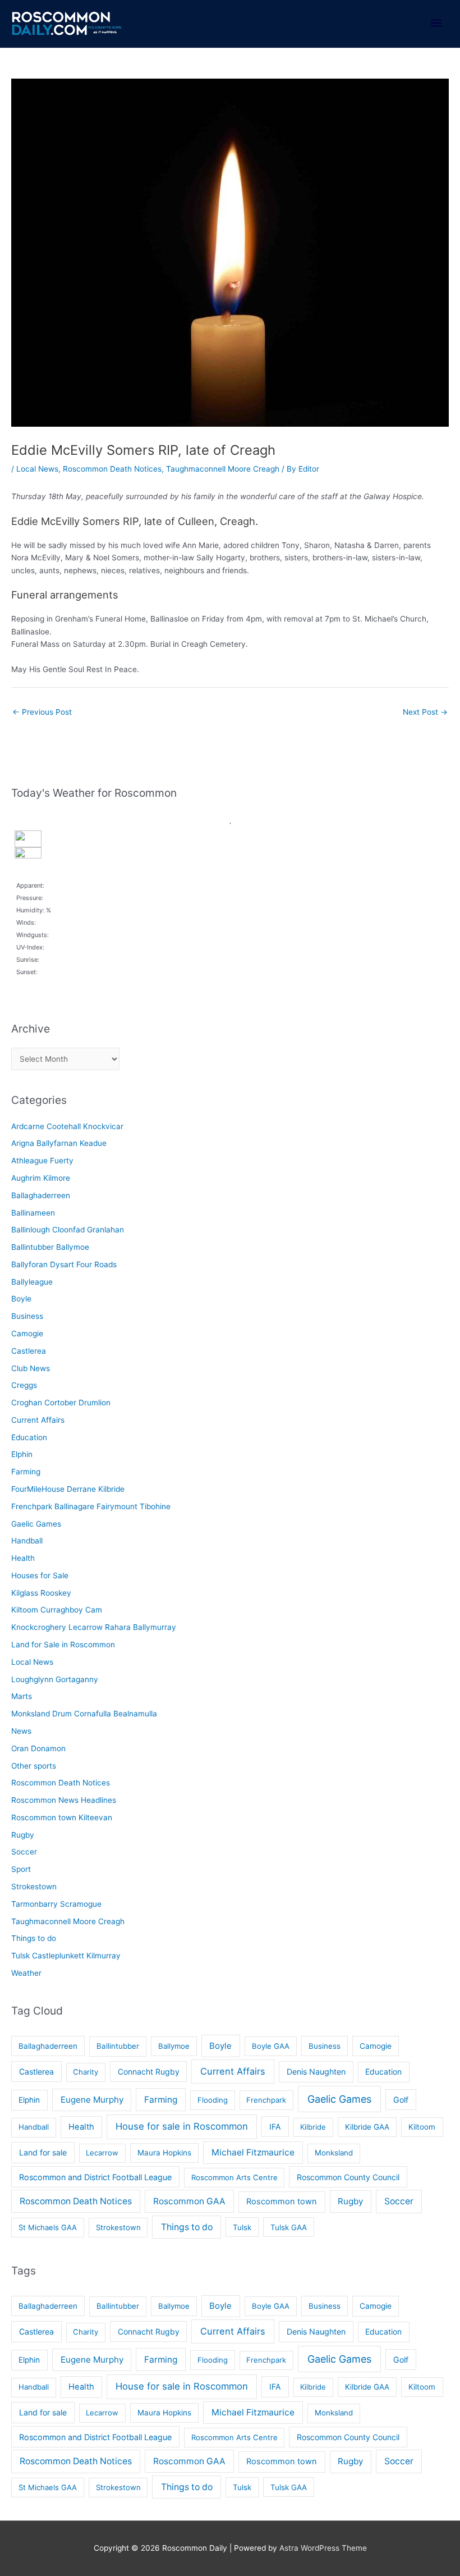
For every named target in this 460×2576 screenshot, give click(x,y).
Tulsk (242, 2227)
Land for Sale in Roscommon (63, 1645)
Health (23, 1558)
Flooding (213, 2100)
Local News (37, 469)
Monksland (334, 2153)
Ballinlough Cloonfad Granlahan (68, 1230)
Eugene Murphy (92, 2100)
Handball (27, 1541)
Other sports (34, 1766)
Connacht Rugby (149, 2072)
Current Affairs (38, 1420)
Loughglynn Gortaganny (55, 1679)
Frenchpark (266, 2100)
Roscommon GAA (189, 2201)
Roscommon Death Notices (112, 469)
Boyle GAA (271, 2046)
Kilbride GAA (367, 2127)
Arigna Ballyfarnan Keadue (59, 1143)
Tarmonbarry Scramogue (56, 1904)
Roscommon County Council (348, 2177)
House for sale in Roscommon (182, 2126)
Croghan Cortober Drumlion (61, 1403)
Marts (22, 1696)
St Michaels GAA (48, 2227)
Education (29, 1437)
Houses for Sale (40, 1575)
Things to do (34, 1938)
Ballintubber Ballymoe (50, 1247)
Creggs (24, 1385)
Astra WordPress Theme (323, 2548)
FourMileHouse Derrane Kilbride (68, 1489)
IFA (275, 2127)
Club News (31, 1368)
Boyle (21, 1299)
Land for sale (43, 2152)
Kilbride (313, 2127)
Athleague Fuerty (42, 1161)
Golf (401, 2100)
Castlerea (29, 1351)
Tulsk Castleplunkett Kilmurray (66, 1956)
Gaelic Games (36, 1524)
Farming (26, 1472)
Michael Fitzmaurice (253, 2152)
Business (27, 1316)
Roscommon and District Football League (95, 2177)
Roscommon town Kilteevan (62, 1817)
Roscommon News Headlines (64, 1800)
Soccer (24, 1852)
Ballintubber (118, 2046)
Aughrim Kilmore (41, 1178)
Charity (86, 2072)
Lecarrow (102, 2153)
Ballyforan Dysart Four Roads (64, 1264)
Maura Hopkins (164, 2153)
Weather (26, 1973)
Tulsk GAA (289, 2227)
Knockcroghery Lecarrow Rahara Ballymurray (94, 1627)
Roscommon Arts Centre (234, 2177)
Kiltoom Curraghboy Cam (57, 1610)
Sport (21, 1869)
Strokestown (34, 1887)
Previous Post (42, 712)
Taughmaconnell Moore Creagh (223, 469)
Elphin (22, 1454)
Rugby (23, 1835)
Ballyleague (32, 1282)
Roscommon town (282, 2202)
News (21, 1731)
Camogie (27, 1333)
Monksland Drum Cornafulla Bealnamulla (84, 1714)
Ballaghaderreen (41, 1195)
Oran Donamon (38, 1748)
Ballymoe (174, 2046)
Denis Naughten (316, 2072)
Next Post (425, 712)
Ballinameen (33, 1213)
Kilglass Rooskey (41, 1593)
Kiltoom (422, 2127)
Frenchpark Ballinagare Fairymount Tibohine (91, 1506)
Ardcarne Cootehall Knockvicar (67, 1126)
